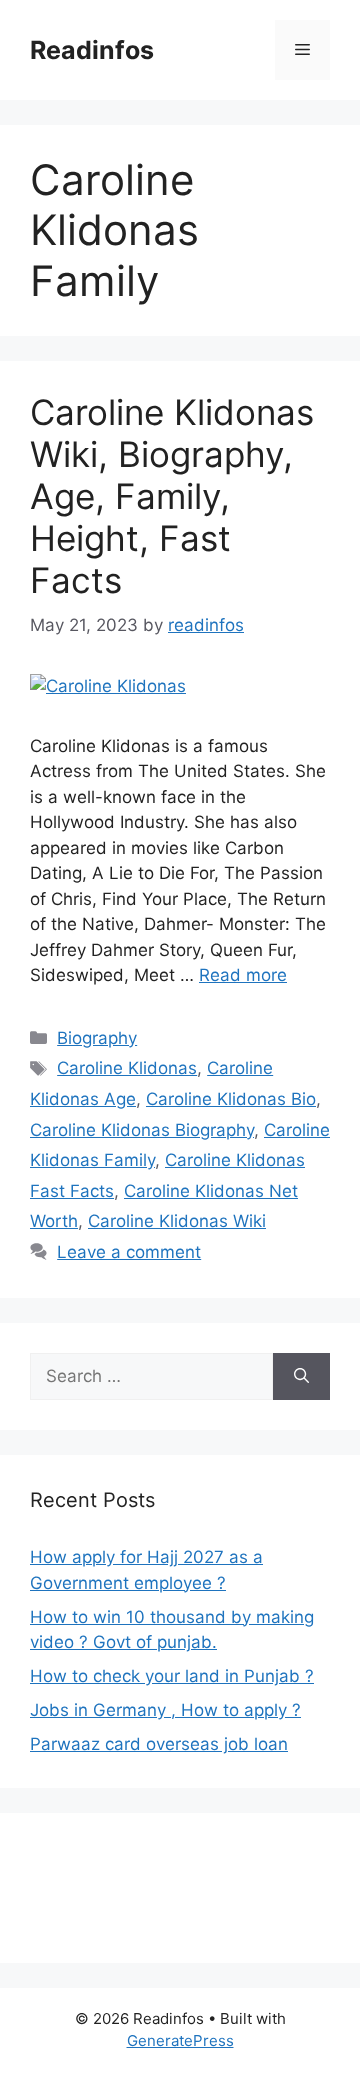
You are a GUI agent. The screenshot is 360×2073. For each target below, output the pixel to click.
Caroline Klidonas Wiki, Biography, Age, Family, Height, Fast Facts (172, 496)
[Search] (301, 1377)
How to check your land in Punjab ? (172, 1676)
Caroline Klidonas (127, 1068)
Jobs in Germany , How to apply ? (165, 1710)
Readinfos (92, 50)
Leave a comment (129, 1252)
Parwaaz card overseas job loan (159, 1744)
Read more (243, 975)
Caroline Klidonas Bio (231, 1099)
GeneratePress (180, 2040)
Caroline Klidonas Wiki (177, 1221)
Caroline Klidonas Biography (142, 1130)
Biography (97, 1038)
